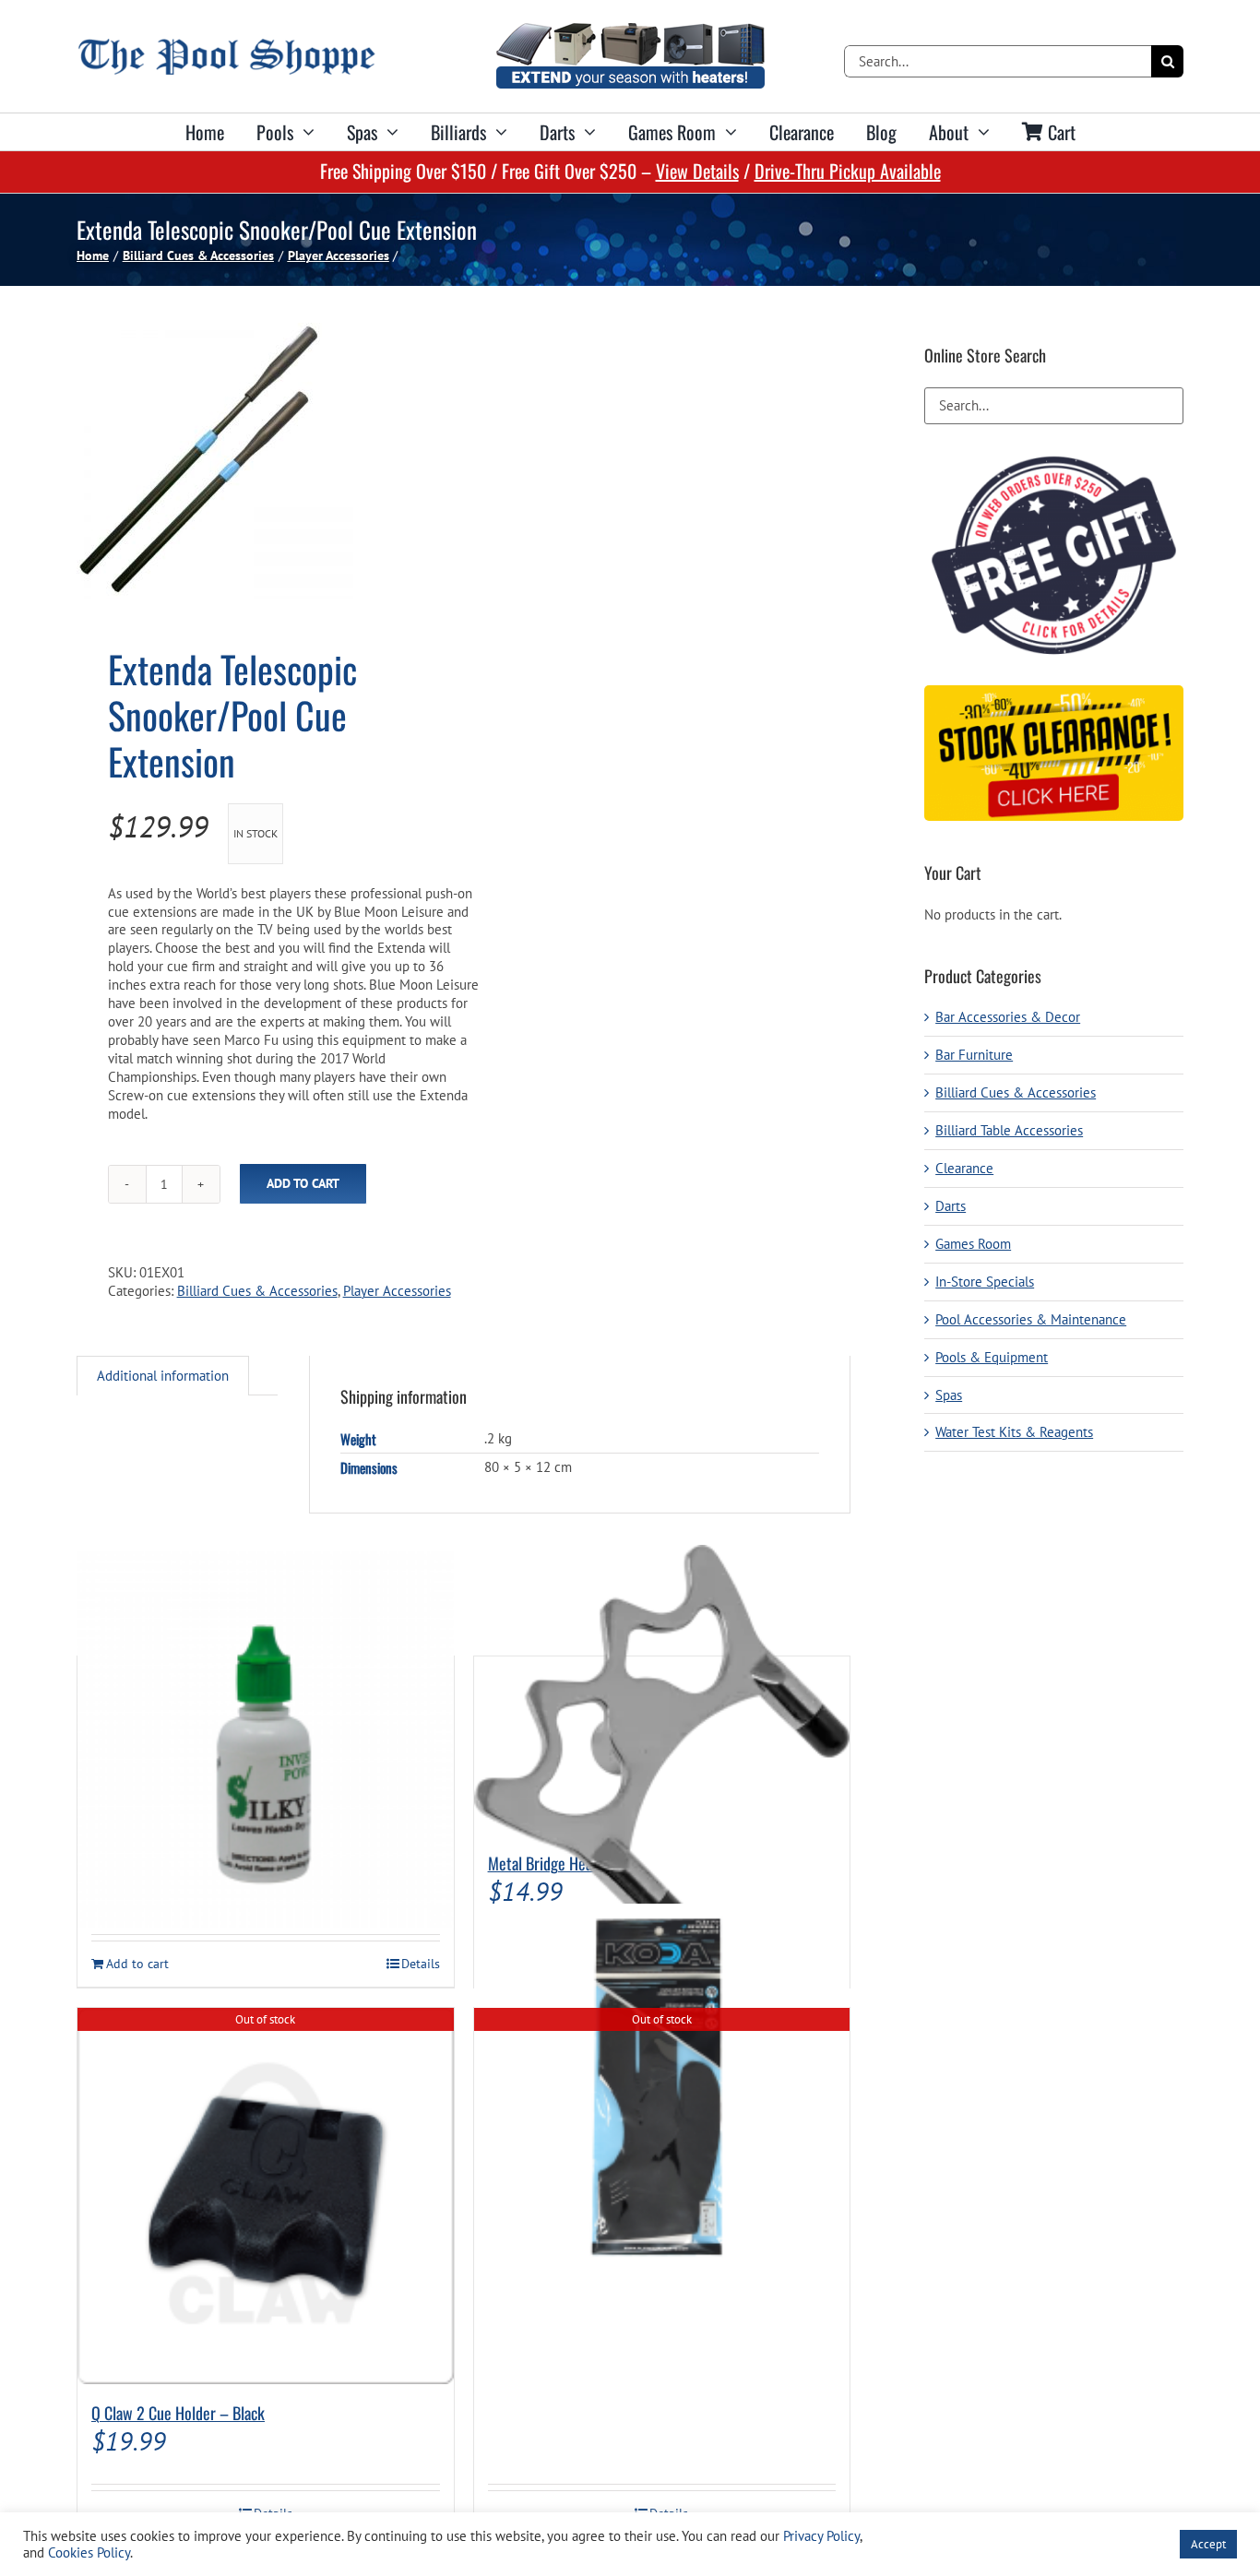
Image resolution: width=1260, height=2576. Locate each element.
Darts (951, 1206)
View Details (697, 171)
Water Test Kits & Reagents (1014, 1432)
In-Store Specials (985, 1282)
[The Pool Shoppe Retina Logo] (226, 46)
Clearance (964, 1168)
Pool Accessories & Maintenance (1031, 1319)
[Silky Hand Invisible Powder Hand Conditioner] (266, 1740)
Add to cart (303, 1183)
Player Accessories (397, 1291)
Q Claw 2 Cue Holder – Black (178, 2413)
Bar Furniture (974, 1055)
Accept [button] (1208, 2544)
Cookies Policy (89, 2552)
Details (421, 1964)
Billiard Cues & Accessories (257, 1291)
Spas (949, 1395)
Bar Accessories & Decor (1008, 1017)
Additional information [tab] (163, 1376)
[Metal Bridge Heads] (662, 1746)
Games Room (973, 1244)
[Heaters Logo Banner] (630, 30)
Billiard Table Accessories (1009, 1130)
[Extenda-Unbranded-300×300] (262, 461)
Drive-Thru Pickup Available (848, 171)
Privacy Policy (821, 2536)
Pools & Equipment (992, 1357)
